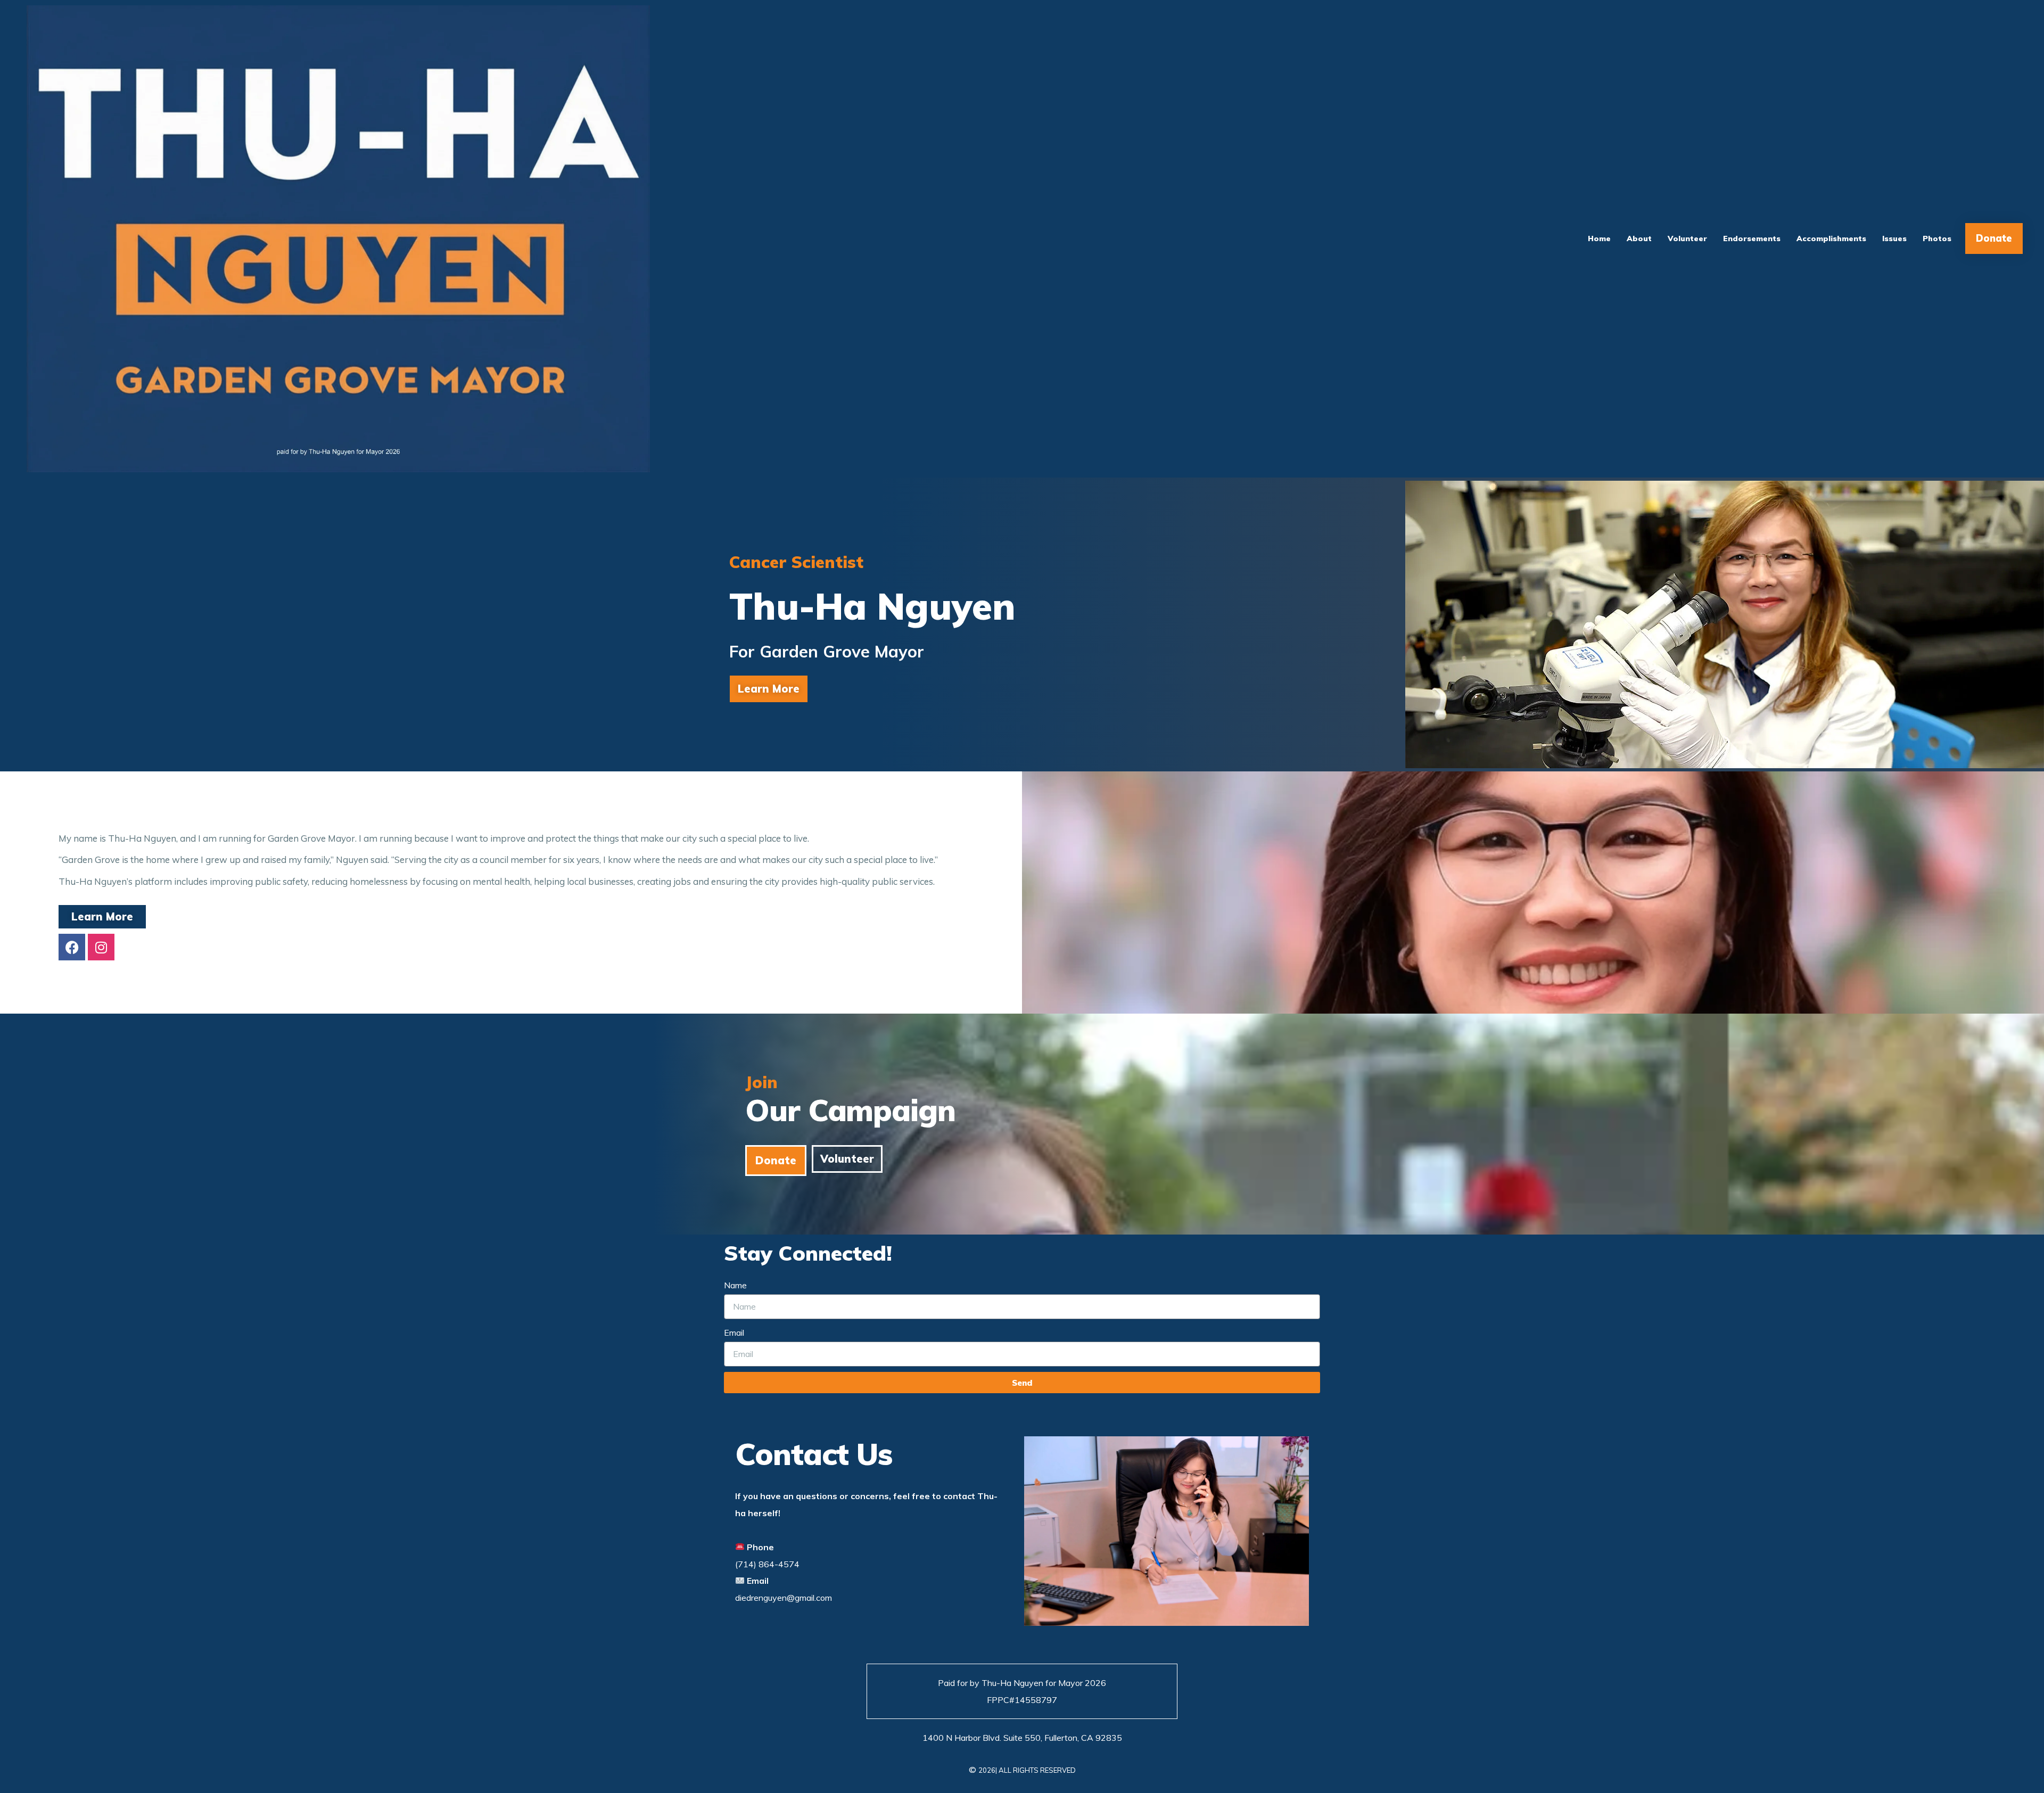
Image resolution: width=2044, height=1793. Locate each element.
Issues (1894, 238)
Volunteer (1687, 238)
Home (1599, 238)
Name (735, 1285)
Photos (1937, 238)
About (1639, 238)
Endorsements (1752, 238)
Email (734, 1333)
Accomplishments (1831, 238)
